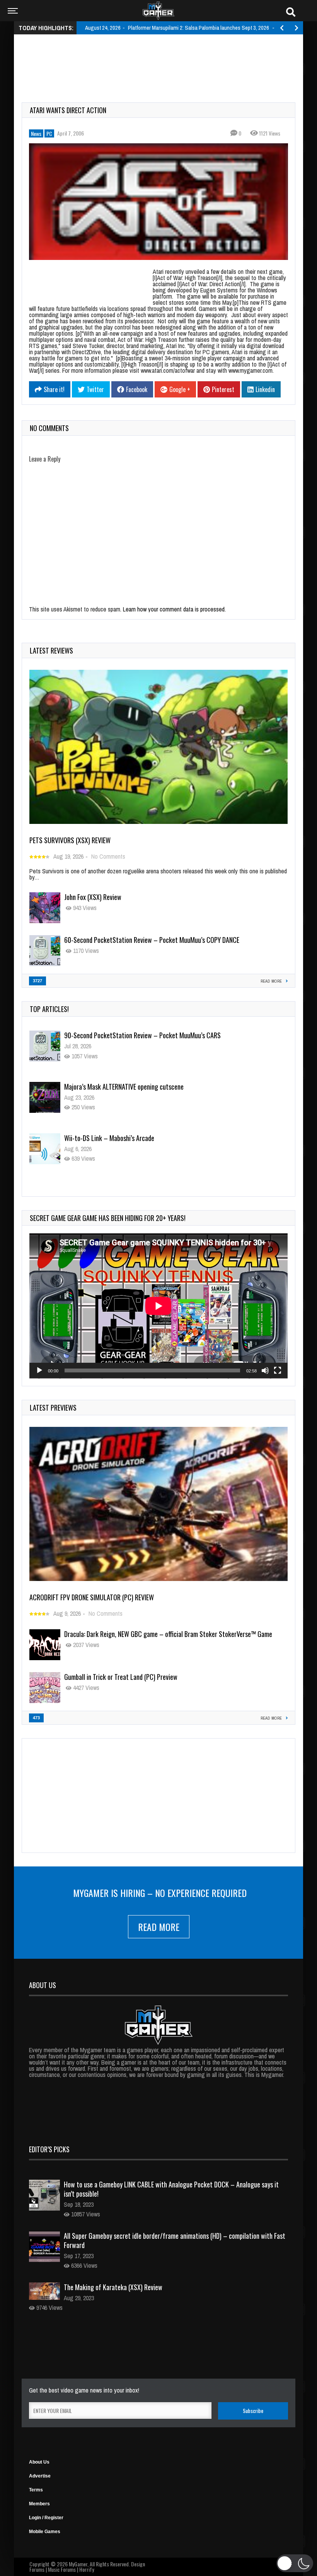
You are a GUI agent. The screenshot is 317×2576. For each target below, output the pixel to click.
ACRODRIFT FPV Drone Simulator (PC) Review (92, 1597)
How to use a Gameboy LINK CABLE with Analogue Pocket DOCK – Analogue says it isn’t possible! (171, 2189)
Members (39, 2504)
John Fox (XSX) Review (93, 897)
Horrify (87, 2569)
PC (49, 133)
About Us (39, 2462)
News (36, 133)
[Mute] (265, 1370)
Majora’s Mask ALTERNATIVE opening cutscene (124, 1092)
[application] (158, 1306)
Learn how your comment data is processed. (174, 609)
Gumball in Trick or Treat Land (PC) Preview (121, 1677)
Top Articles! (49, 1009)
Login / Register (46, 2518)
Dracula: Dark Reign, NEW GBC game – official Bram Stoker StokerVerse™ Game (168, 1634)
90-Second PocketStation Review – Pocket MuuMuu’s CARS (142, 1041)
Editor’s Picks (49, 2149)
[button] (295, 2563)
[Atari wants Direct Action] (158, 202)
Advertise (40, 2476)
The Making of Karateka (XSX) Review (113, 2287)
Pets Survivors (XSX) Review (70, 840)
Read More (159, 1927)
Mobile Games (45, 2532)
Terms (36, 2490)
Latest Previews (53, 1408)
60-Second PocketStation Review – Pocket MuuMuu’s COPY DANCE (152, 940)
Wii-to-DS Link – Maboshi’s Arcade (109, 1143)
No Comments (108, 856)
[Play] (39, 1370)
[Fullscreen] (278, 1370)
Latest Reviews (51, 650)
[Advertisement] (162, 59)
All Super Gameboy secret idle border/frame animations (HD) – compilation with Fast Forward (175, 2240)
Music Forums (62, 2569)
